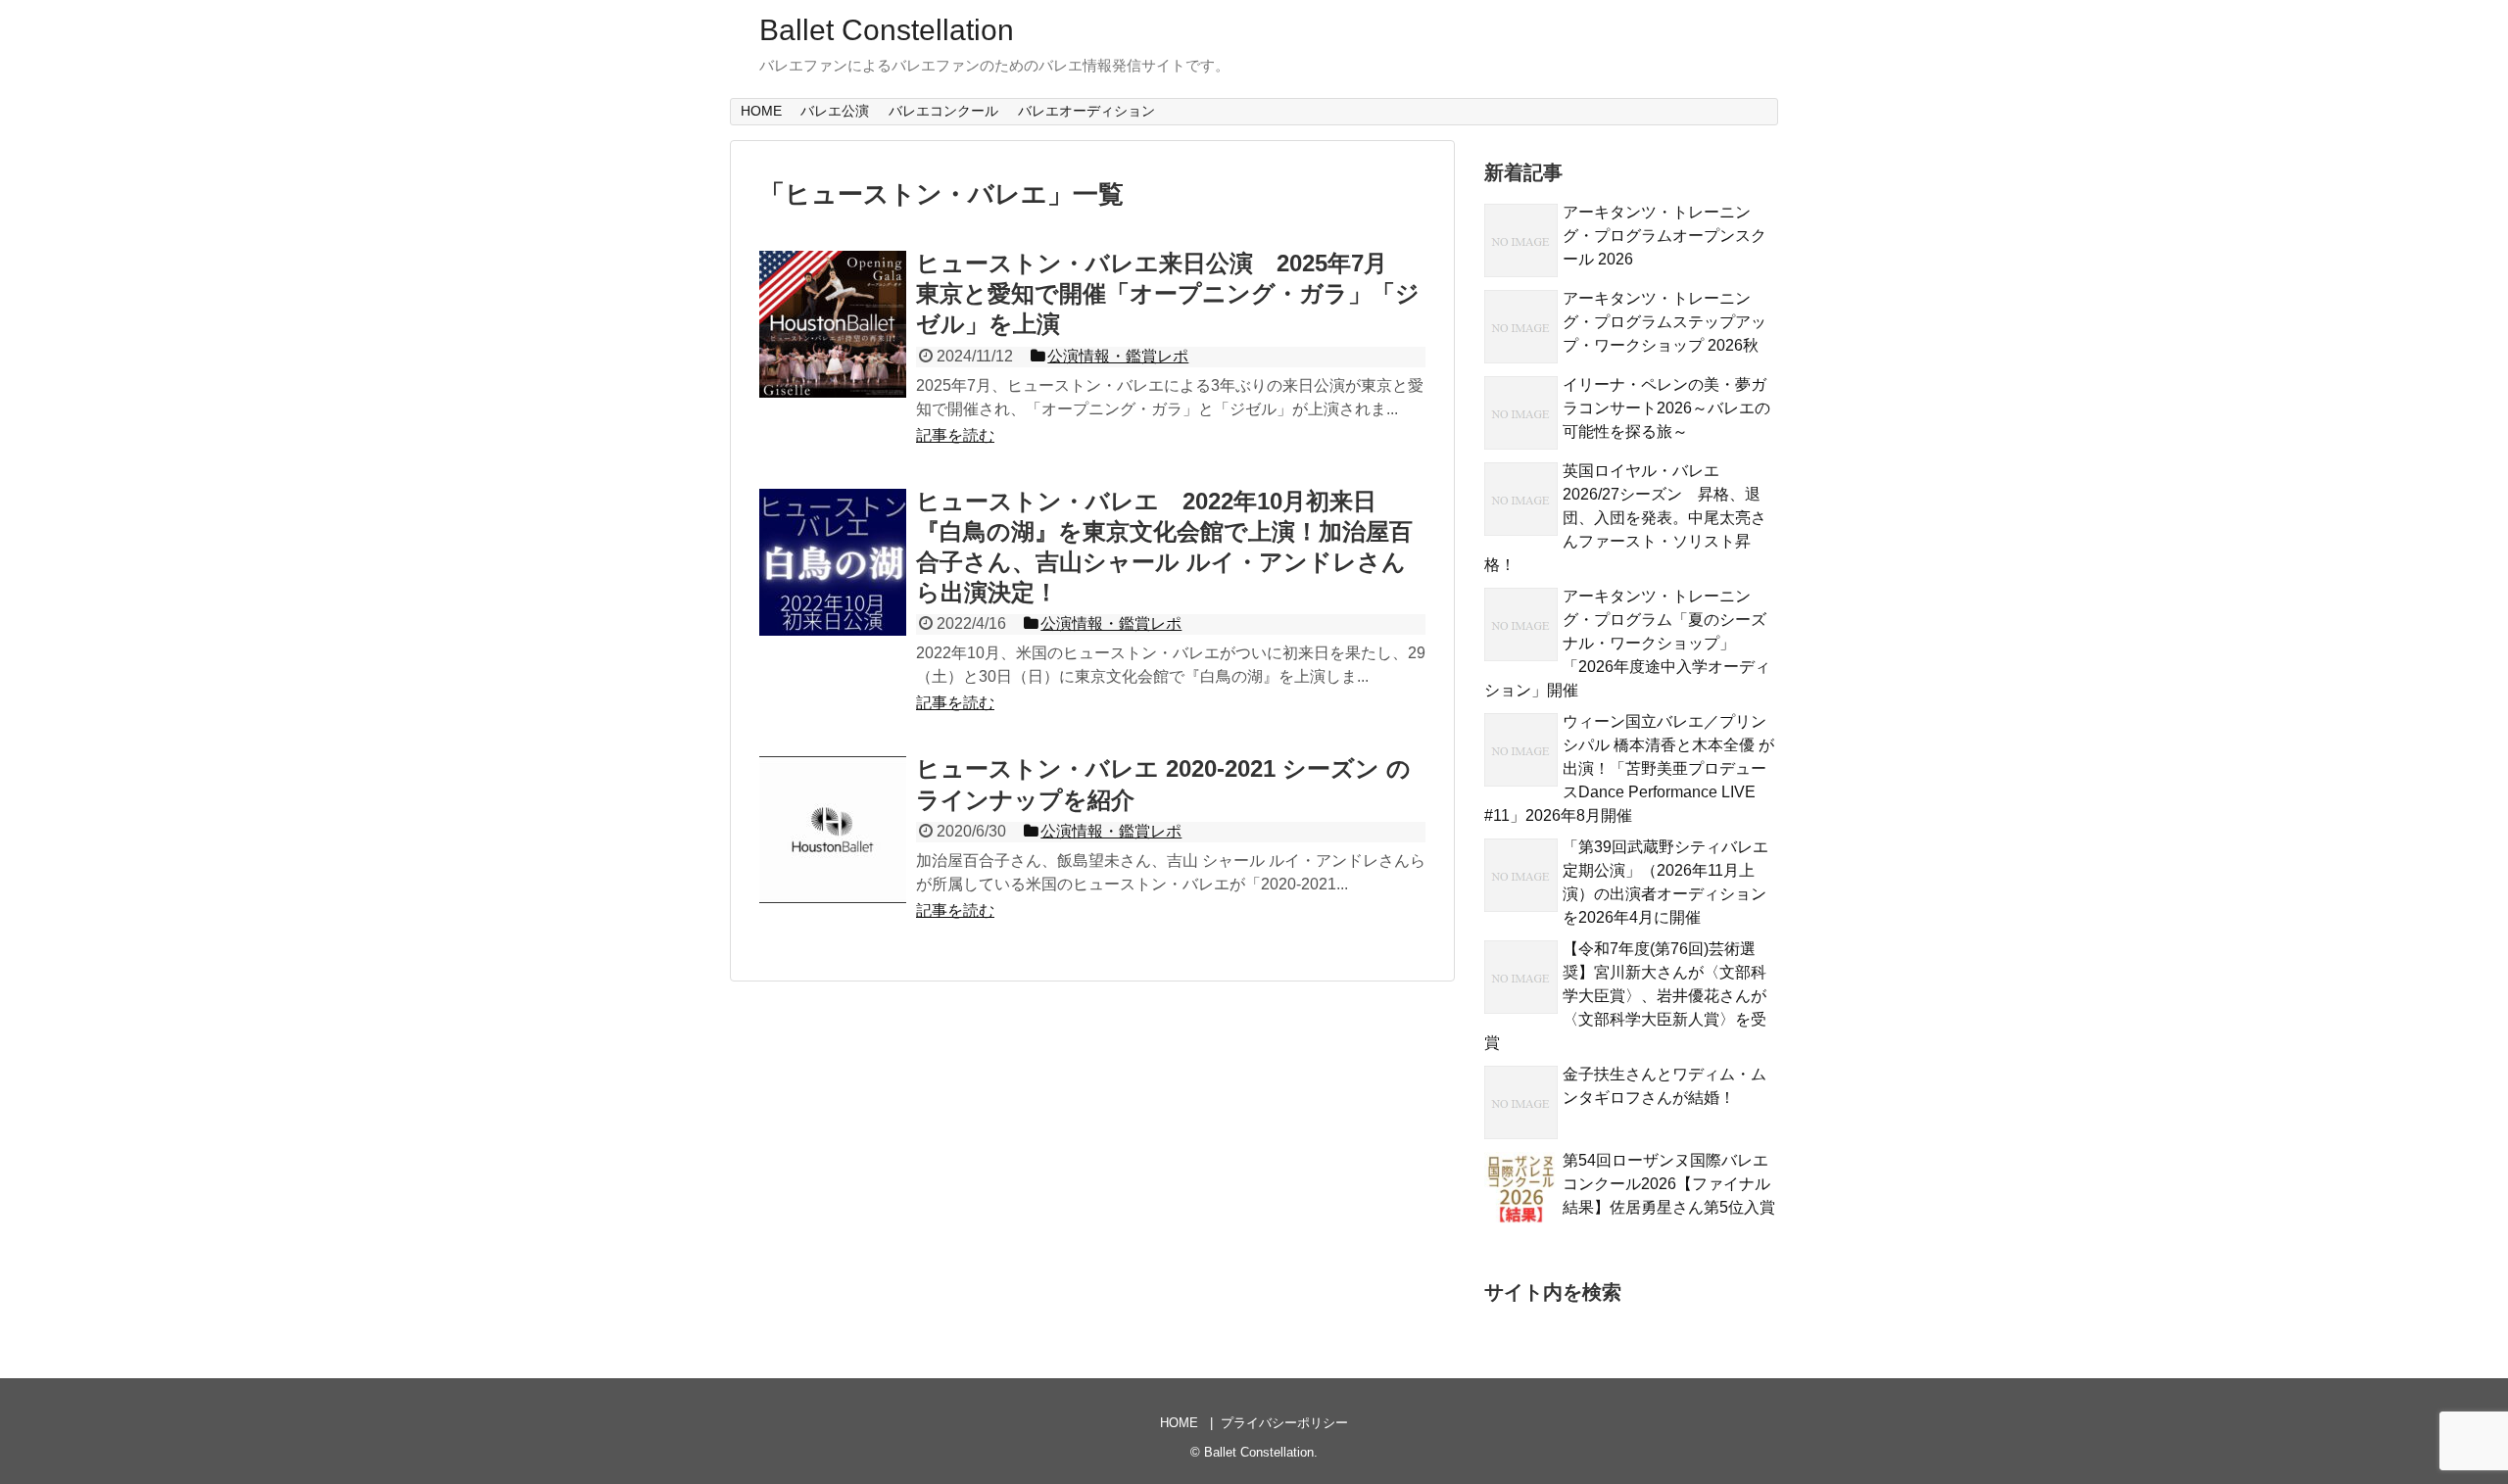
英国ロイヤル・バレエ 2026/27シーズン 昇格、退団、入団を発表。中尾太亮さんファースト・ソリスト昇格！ (1625, 518)
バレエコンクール (943, 111)
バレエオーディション (1086, 111)
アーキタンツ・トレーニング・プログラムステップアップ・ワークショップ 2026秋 (1664, 322)
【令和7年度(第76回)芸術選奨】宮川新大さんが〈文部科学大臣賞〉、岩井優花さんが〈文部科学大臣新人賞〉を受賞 (1625, 996)
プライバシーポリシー (1284, 1423)
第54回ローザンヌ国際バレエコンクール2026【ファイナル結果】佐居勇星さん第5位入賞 (1669, 1184)
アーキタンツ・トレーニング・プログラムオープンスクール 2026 (1664, 236)
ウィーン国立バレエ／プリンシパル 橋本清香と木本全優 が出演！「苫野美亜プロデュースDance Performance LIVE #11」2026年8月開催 (1629, 768)
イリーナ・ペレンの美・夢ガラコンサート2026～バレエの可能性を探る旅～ (1666, 408)
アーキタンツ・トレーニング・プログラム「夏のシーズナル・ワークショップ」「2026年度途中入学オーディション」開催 (1627, 643)
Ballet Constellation (887, 30)
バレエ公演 (835, 111)
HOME (761, 111)
